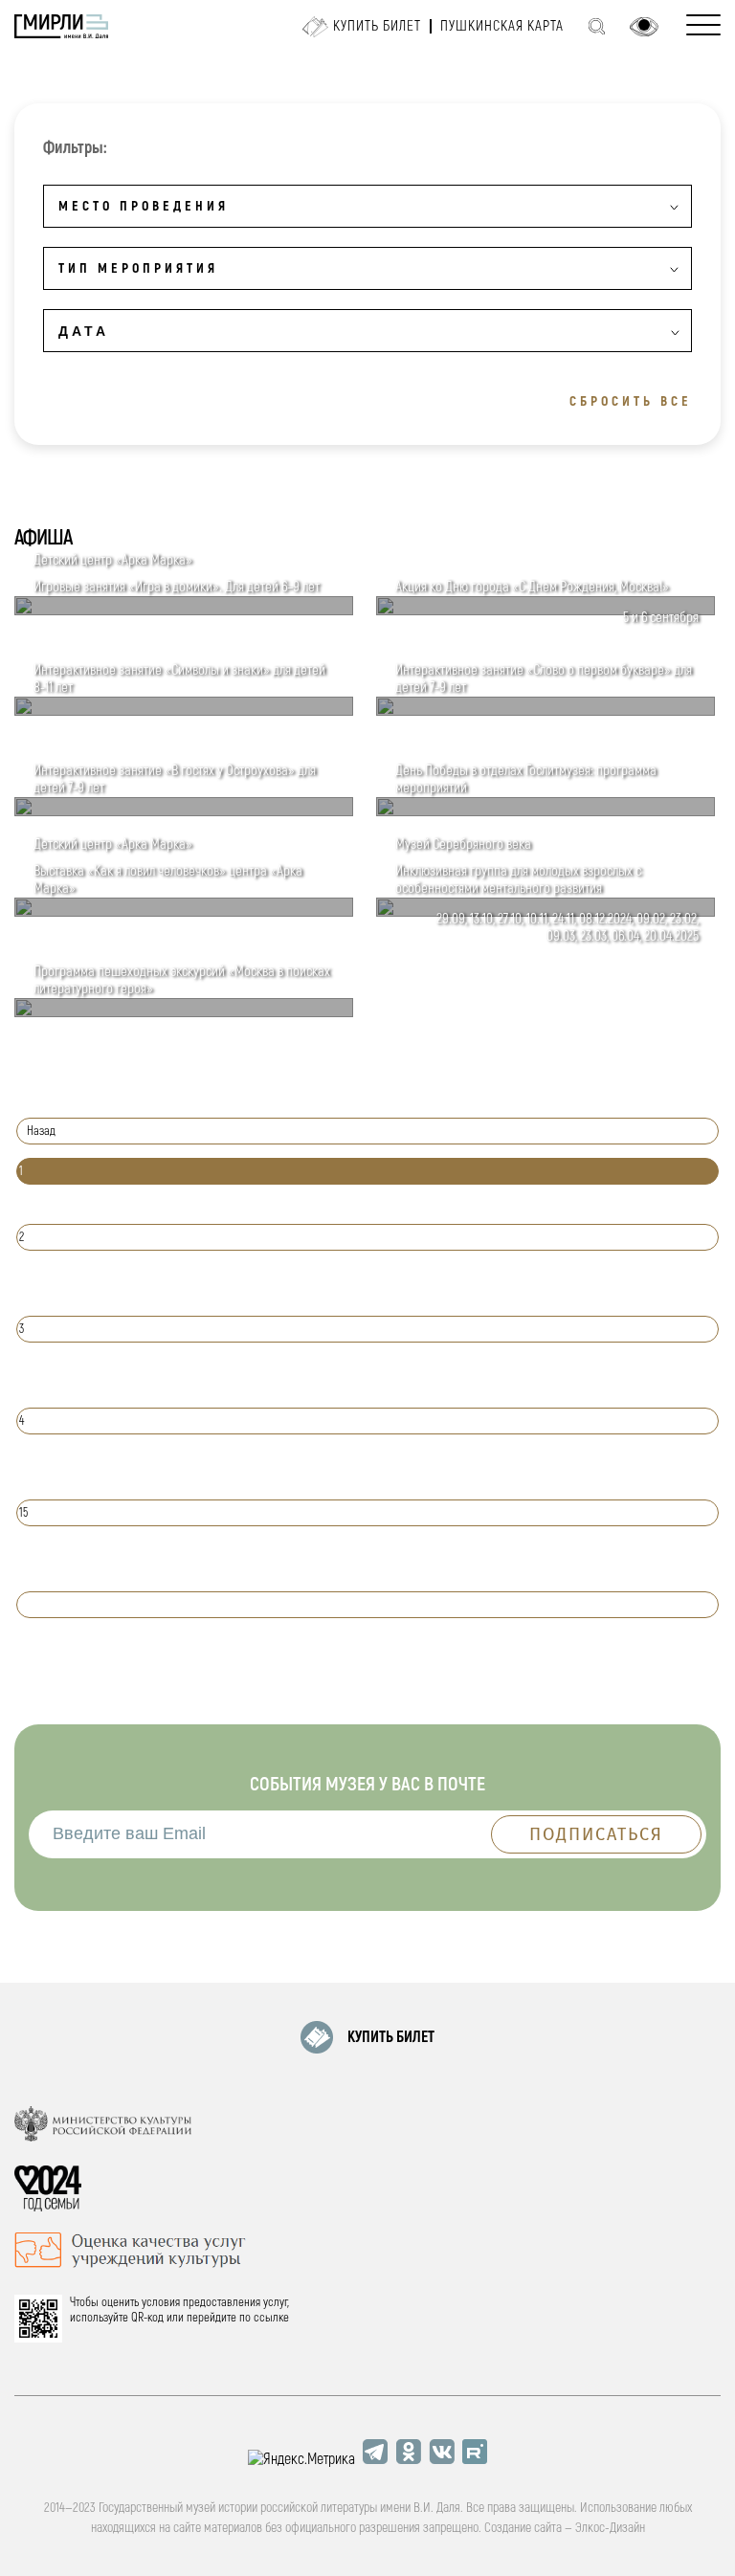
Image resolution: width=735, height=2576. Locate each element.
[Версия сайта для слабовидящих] (644, 27)
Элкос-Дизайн (610, 2528)
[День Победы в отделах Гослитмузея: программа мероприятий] (546, 811)
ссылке (271, 2318)
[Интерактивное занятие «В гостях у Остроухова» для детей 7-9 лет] (184, 811)
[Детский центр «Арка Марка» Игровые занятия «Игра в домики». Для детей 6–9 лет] (184, 611)
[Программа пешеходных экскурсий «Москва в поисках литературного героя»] (184, 1012)
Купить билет (377, 26)
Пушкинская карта (502, 26)
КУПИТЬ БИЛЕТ (391, 2037)
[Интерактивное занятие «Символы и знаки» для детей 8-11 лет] (184, 711)
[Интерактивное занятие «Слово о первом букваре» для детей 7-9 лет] (546, 711)
